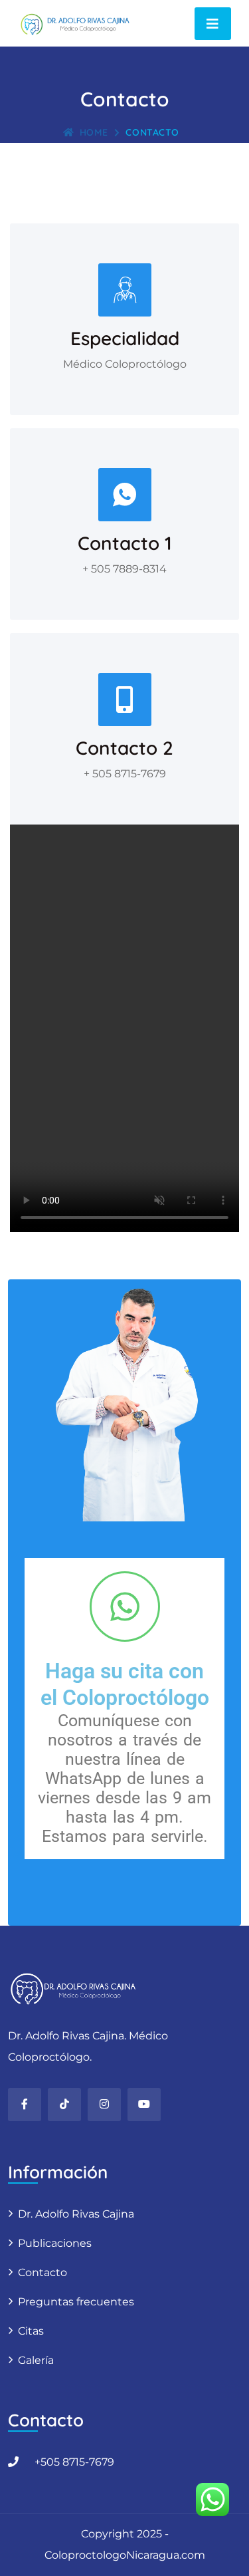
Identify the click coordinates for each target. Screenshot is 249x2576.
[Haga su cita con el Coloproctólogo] (125, 1607)
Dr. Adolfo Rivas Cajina (76, 2214)
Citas (31, 2331)
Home (94, 132)
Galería (36, 2360)
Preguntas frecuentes (76, 2302)
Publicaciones (55, 2243)
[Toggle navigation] (213, 24)
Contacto (42, 2272)
